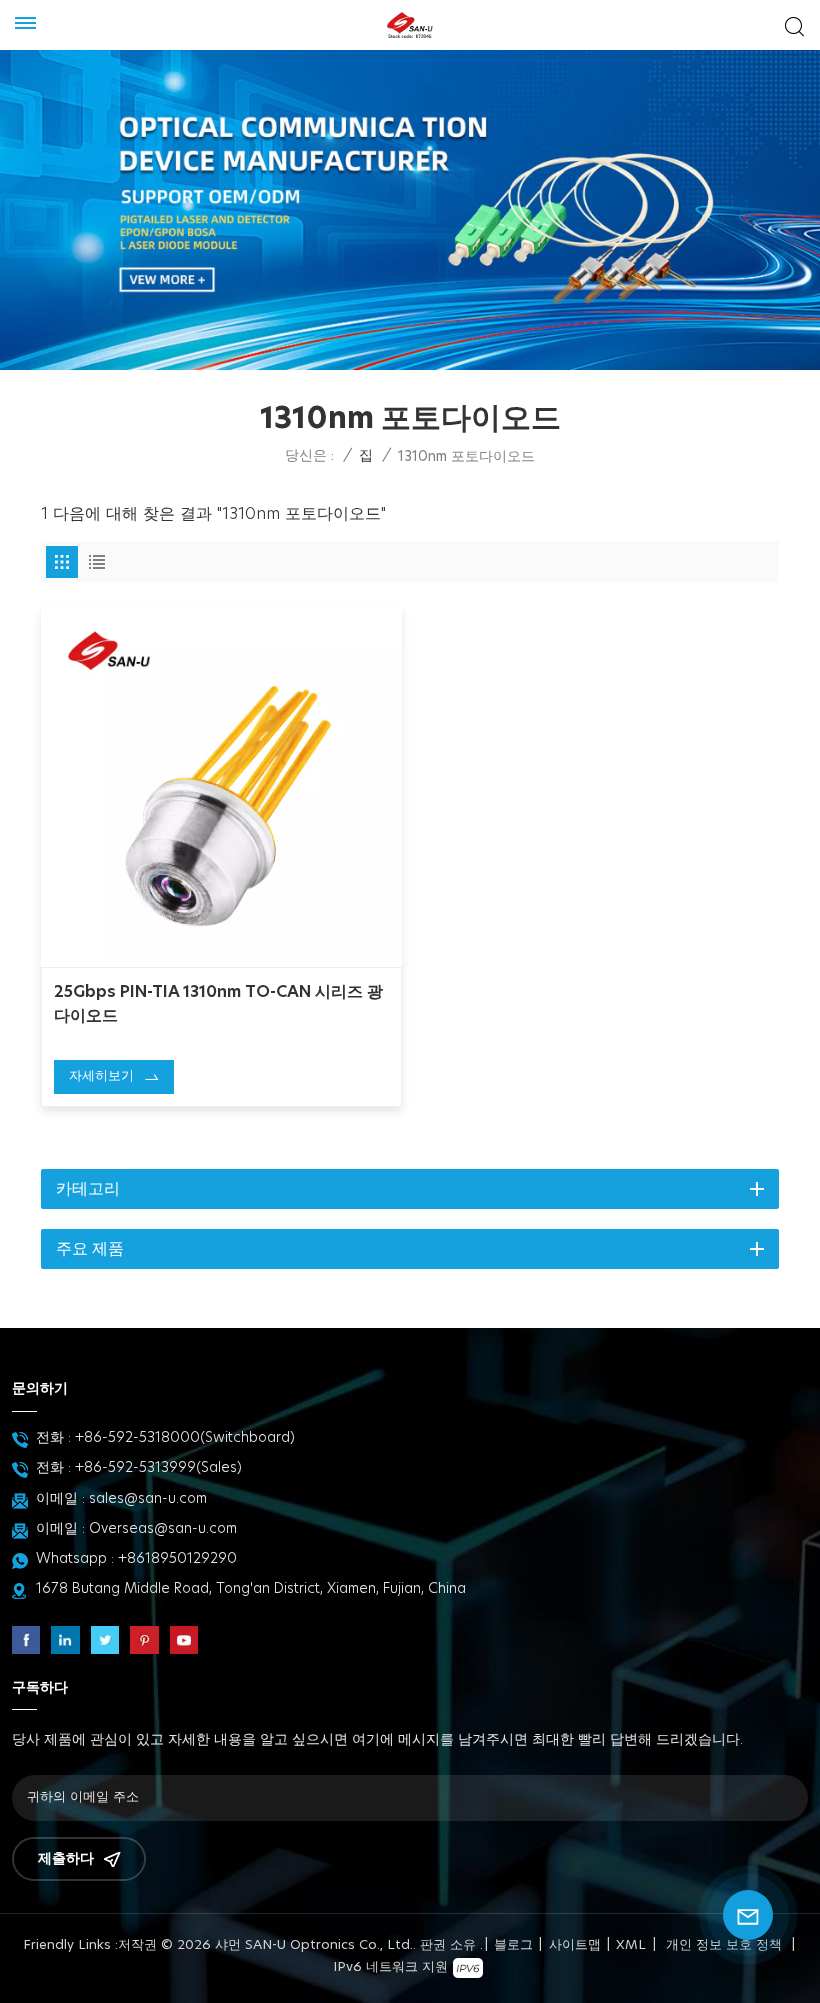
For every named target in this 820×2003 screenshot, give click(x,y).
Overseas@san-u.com (163, 1529)
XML (631, 1945)
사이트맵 (575, 1945)
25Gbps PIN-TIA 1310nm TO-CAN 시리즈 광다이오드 (218, 1004)
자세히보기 (101, 1076)
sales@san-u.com (148, 1499)
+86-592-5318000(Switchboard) (185, 1438)
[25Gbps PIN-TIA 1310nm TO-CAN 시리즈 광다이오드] (221, 786)
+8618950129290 (177, 1559)
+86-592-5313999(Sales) (158, 1468)
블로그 (513, 1945)
